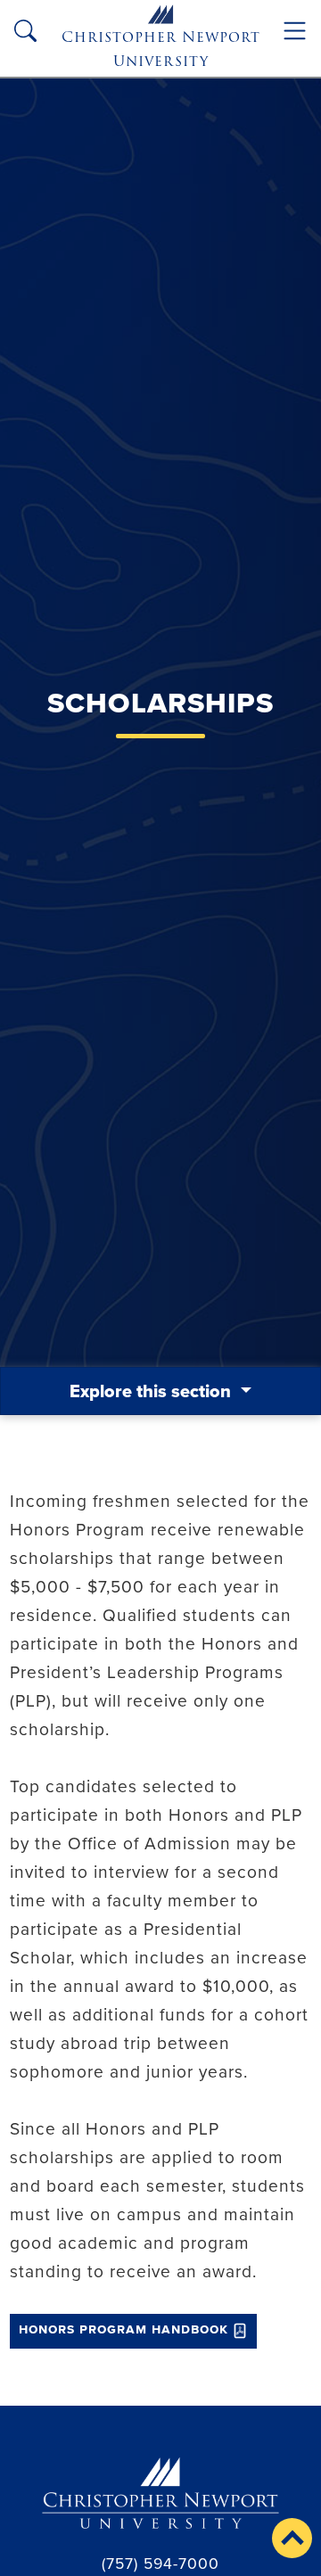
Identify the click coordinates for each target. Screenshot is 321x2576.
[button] (292, 2538)
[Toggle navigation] (295, 31)
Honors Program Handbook (123, 2329)
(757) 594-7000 (160, 2563)
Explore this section (152, 1391)
